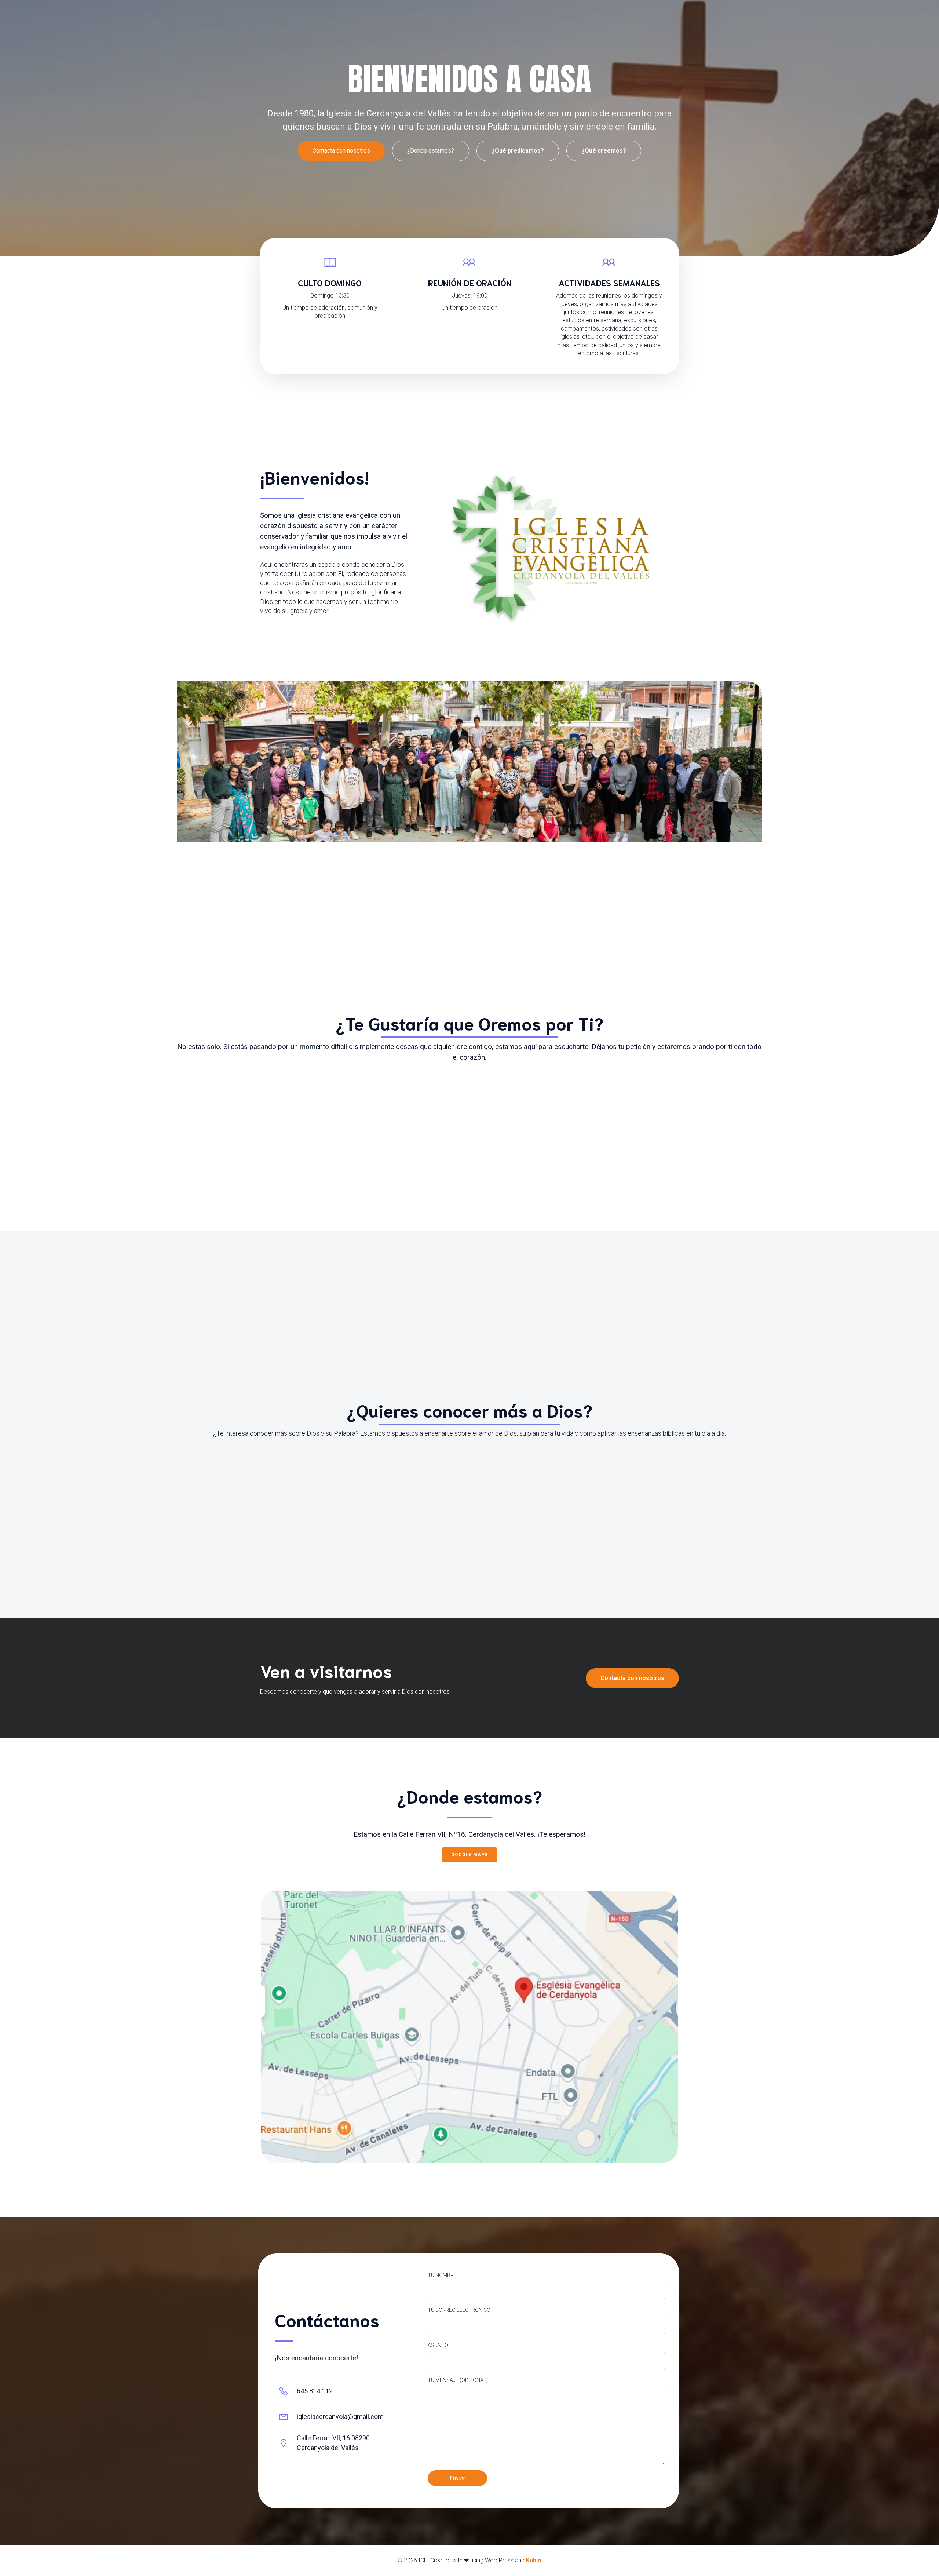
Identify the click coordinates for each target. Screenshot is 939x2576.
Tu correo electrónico (459, 2310)
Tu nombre (442, 2275)
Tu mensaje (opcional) (458, 2380)
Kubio (534, 2560)
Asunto (438, 2345)
